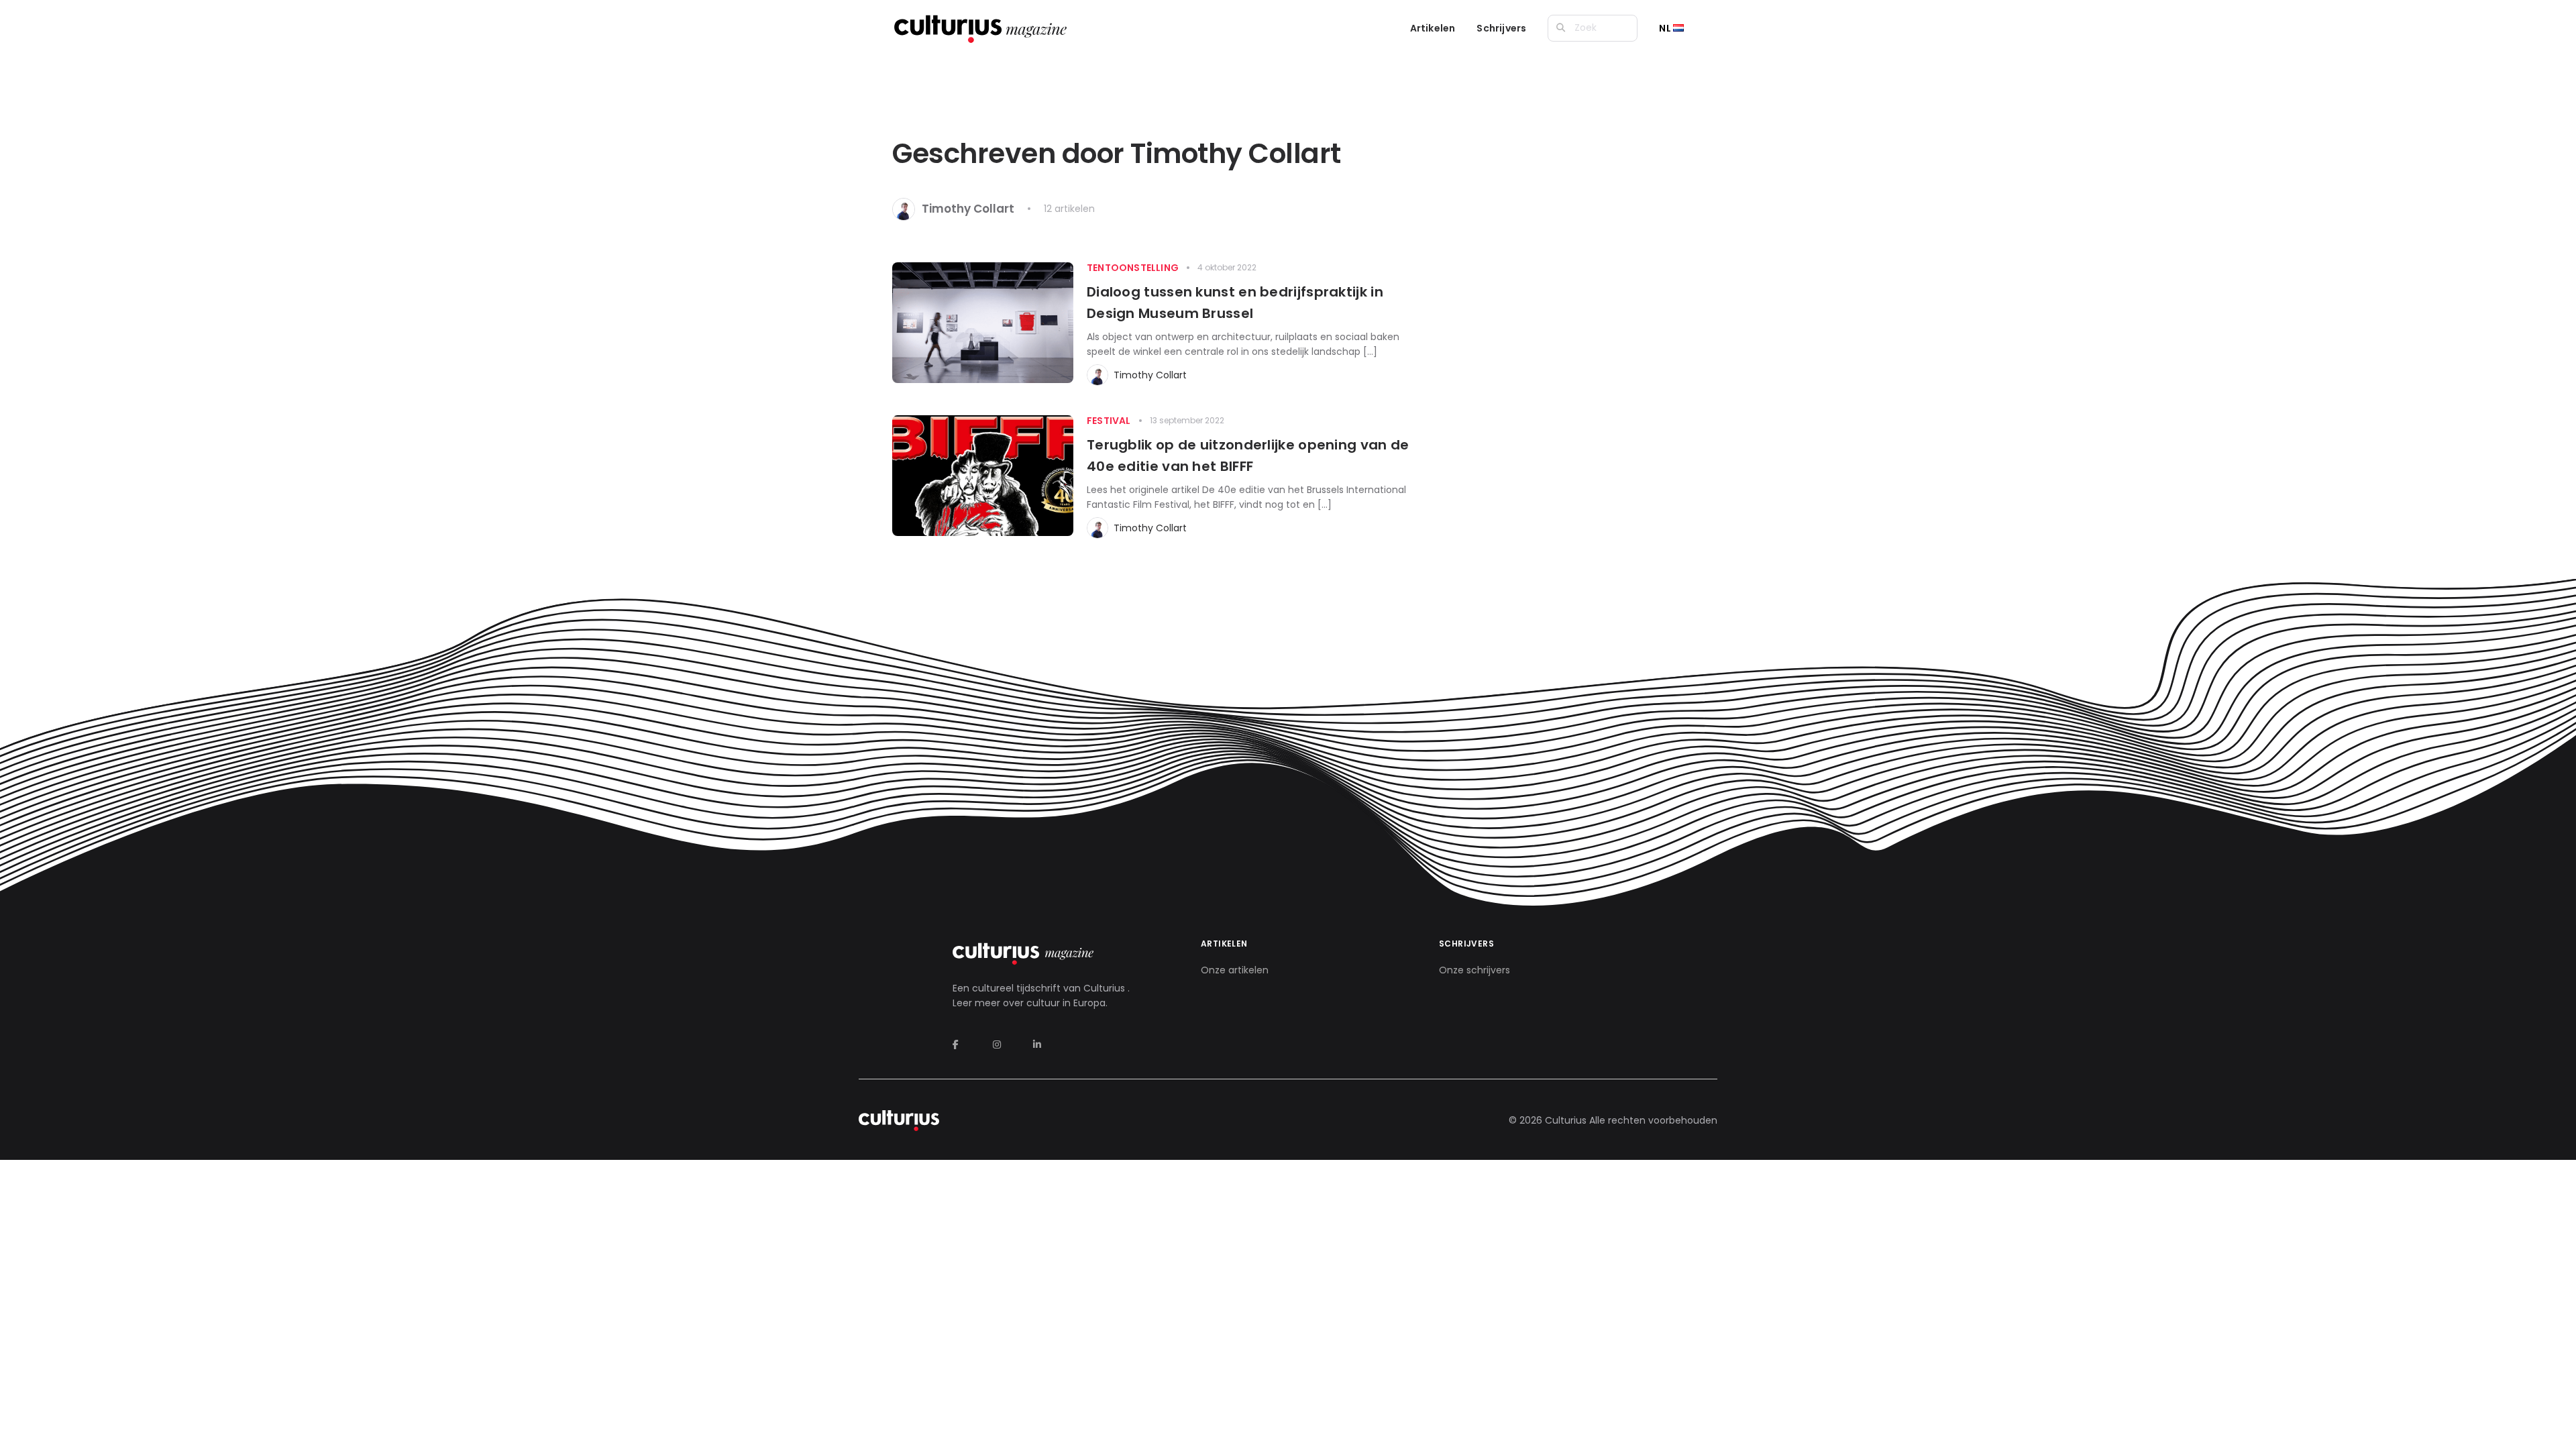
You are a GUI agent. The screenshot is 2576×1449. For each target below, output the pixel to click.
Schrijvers (1501, 28)
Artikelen (1433, 28)
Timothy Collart (1150, 375)
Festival (1109, 421)
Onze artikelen (1235, 970)
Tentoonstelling (1133, 268)
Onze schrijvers (1474, 970)
